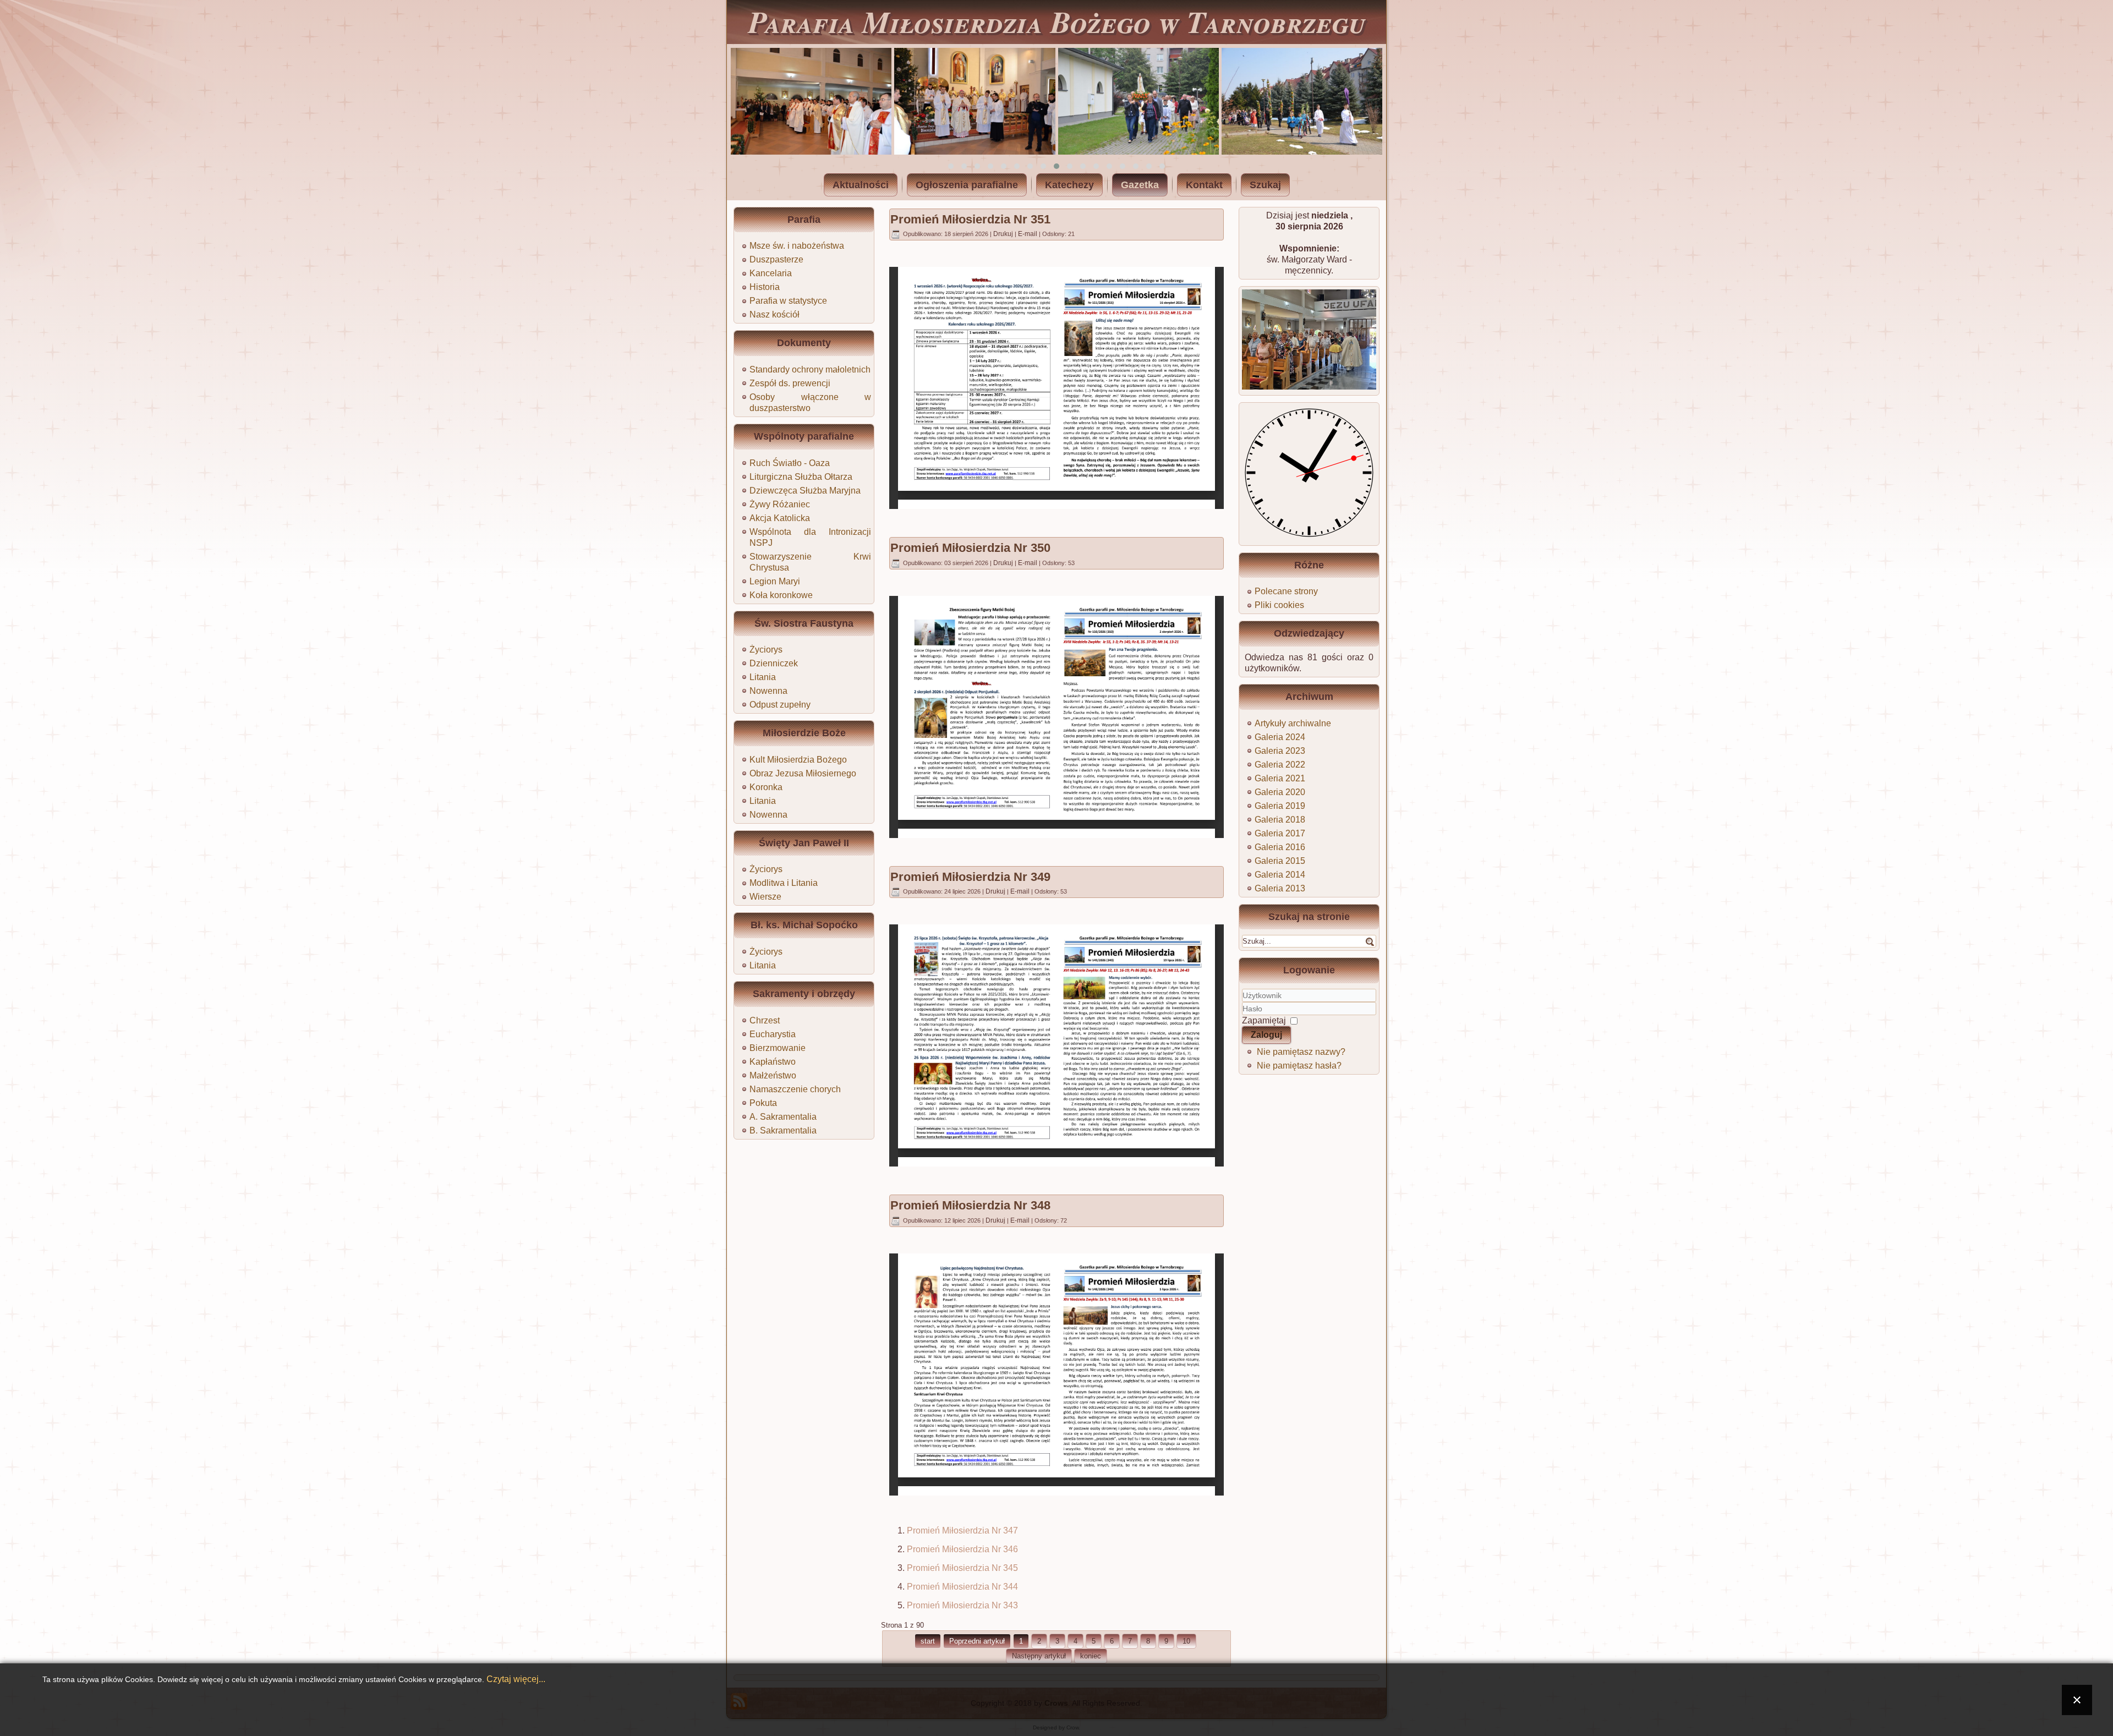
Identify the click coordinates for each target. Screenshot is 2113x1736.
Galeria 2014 (1280, 875)
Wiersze (765, 897)
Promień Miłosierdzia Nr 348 (970, 1205)
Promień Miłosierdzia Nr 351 (970, 219)
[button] (951, 166)
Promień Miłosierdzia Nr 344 (962, 1587)
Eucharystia (773, 1034)
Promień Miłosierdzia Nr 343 (962, 1605)
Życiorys (766, 650)
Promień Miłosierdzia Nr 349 (970, 877)
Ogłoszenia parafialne (967, 185)
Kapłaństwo (773, 1062)
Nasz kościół (774, 314)
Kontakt (1204, 185)
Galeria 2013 (1280, 888)
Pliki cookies (1279, 605)
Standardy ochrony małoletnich (810, 369)
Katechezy (1069, 185)
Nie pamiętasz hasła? (1299, 1066)
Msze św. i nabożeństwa (797, 246)
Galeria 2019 (1280, 806)
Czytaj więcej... (516, 1679)
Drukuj (1004, 234)
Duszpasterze (776, 259)
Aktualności (861, 185)
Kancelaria (771, 273)
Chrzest (765, 1020)
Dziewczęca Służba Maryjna (805, 491)
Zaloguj (1266, 1035)
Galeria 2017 (1280, 833)
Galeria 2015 (1280, 861)
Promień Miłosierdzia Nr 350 (970, 548)
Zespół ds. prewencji (790, 383)
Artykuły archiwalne (1293, 723)
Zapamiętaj (1264, 1020)
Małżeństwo (773, 1075)
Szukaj (1265, 185)
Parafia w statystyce (788, 301)
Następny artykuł (1039, 1656)
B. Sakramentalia (783, 1130)
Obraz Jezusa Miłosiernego (803, 773)
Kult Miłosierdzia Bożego (798, 760)
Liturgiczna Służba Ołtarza (801, 477)
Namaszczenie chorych (795, 1089)
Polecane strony (1286, 591)
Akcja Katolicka (780, 518)
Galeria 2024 (1280, 737)
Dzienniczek (774, 663)
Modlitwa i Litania (784, 883)
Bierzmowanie (778, 1048)
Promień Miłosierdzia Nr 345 (962, 1568)
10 (1186, 1641)
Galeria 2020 (1280, 792)
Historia (765, 287)
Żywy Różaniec (780, 504)
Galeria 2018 (1280, 820)
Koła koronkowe (781, 595)
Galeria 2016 (1280, 847)
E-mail (1028, 234)
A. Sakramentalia (783, 1117)
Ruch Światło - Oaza (790, 463)
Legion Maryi (775, 581)
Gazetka (1140, 185)
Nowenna (768, 691)
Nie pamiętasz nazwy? (1301, 1052)
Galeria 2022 (1280, 765)
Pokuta (763, 1103)
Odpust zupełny (780, 705)
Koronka (766, 787)
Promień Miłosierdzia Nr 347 (962, 1530)
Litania (763, 677)
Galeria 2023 (1280, 751)
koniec (1091, 1656)
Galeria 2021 (1280, 778)
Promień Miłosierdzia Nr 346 (962, 1549)
